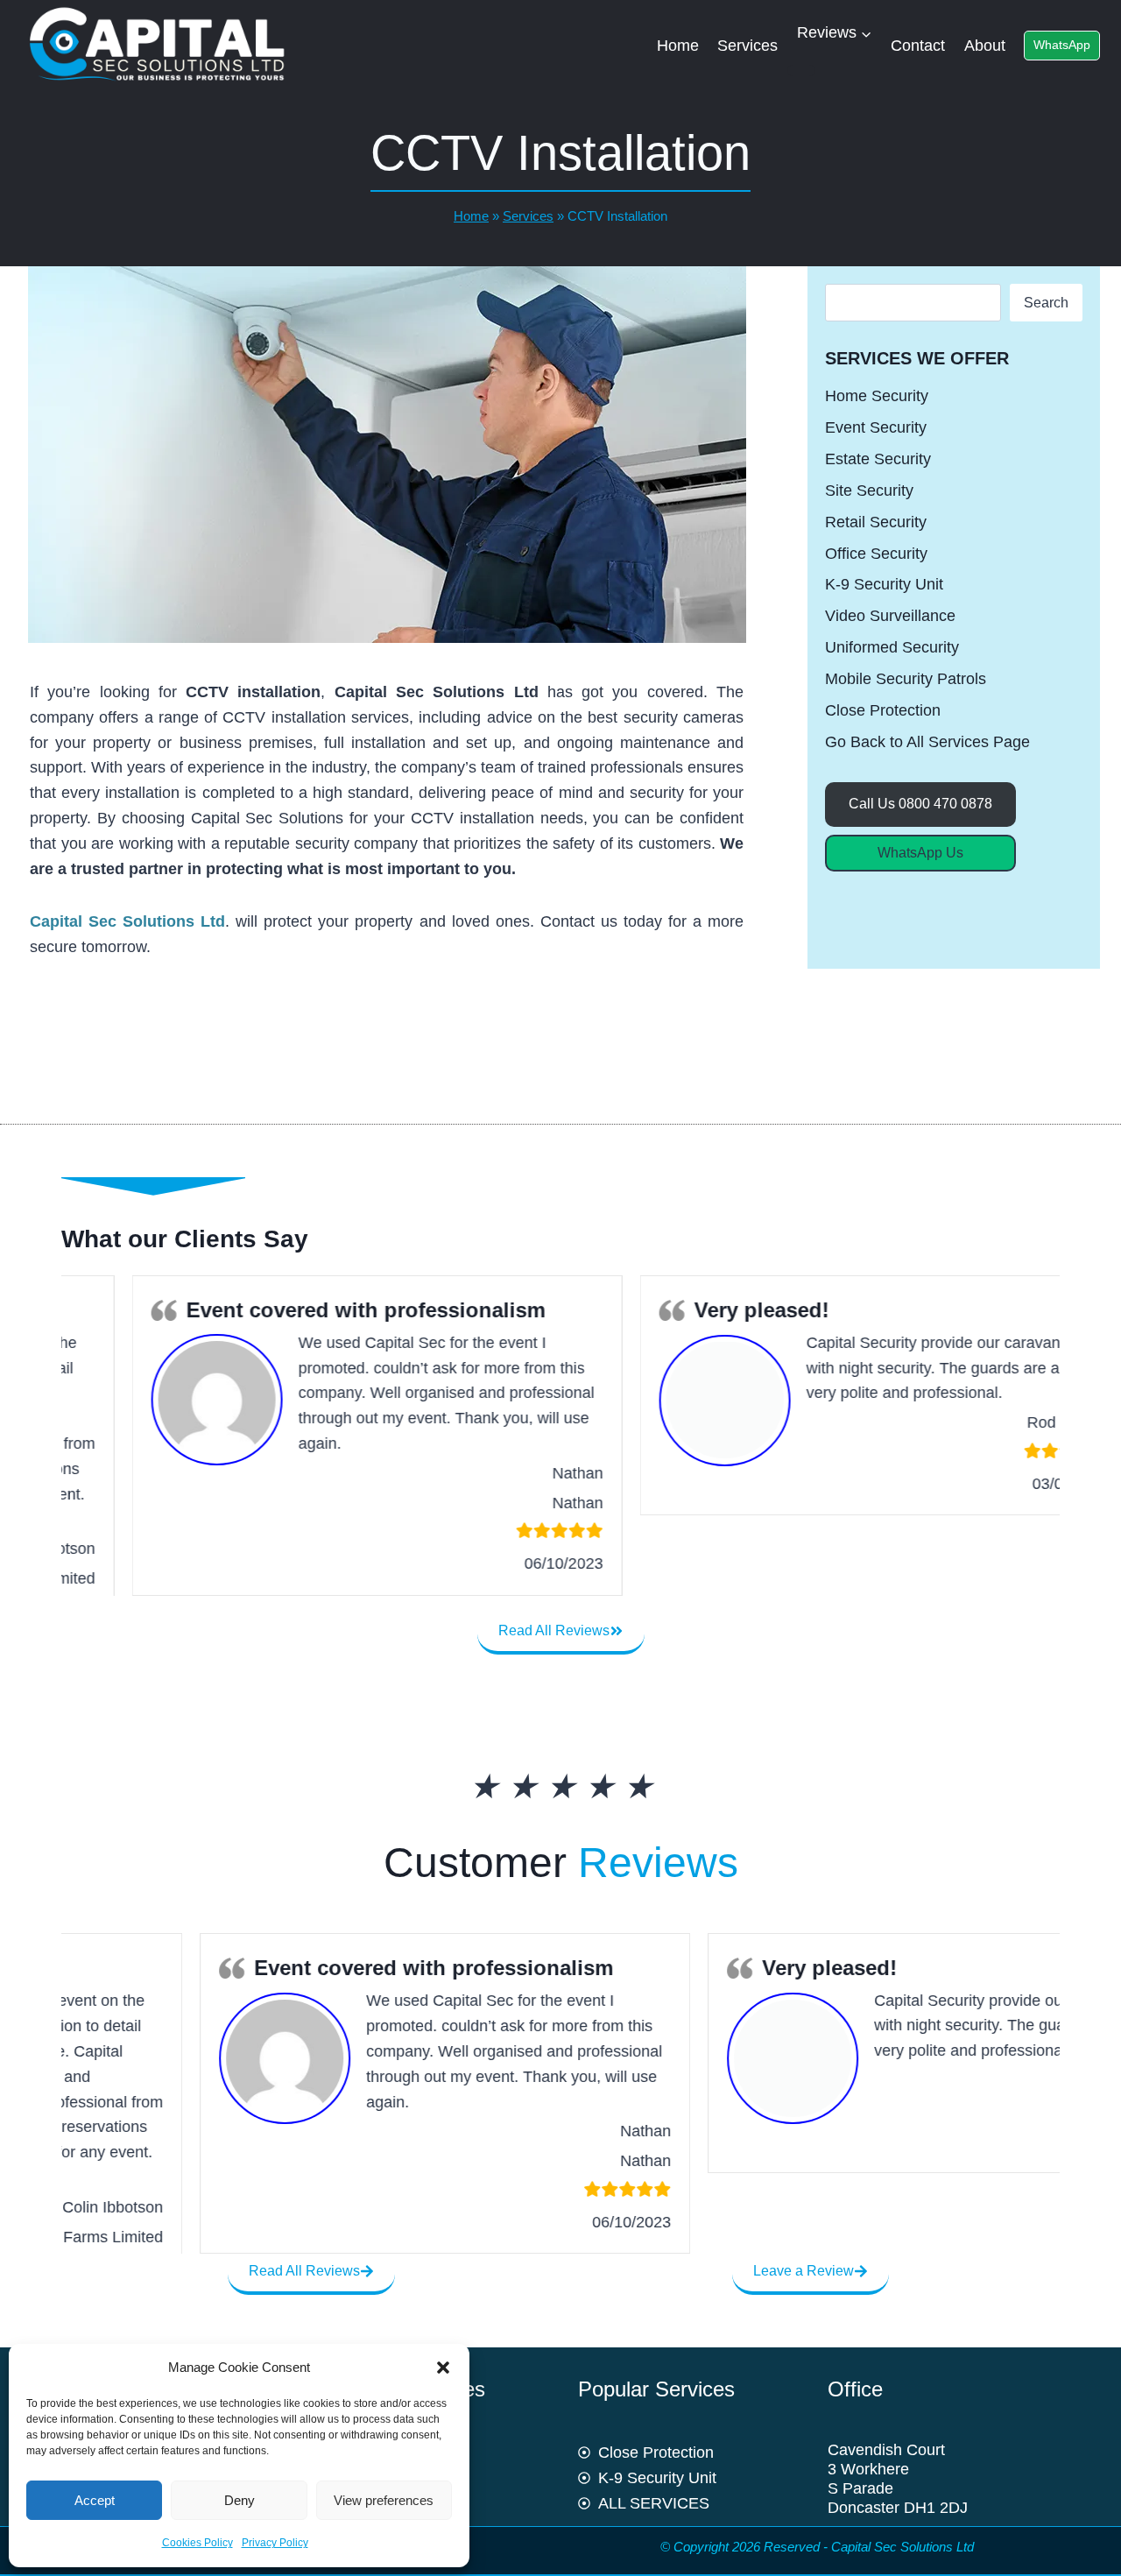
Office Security (876, 554)
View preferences (384, 2500)
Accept (95, 2500)
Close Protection (883, 710)
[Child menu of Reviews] (801, 71)
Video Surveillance (890, 616)
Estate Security (878, 459)
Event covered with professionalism (295, 1310)
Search (1046, 303)
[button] (443, 2368)
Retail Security (876, 522)
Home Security (877, 396)
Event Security (876, 427)
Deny (240, 2500)
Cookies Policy (197, 2543)
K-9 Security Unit (884, 584)
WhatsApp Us (920, 853)
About (985, 46)
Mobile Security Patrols (906, 679)
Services (747, 46)
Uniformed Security (892, 647)
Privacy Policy (275, 2543)
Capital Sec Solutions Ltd (127, 921)
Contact (918, 46)
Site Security (869, 490)
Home (678, 46)
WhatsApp (1062, 45)
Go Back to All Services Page (927, 742)
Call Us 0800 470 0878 (920, 804)
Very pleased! (691, 1310)
